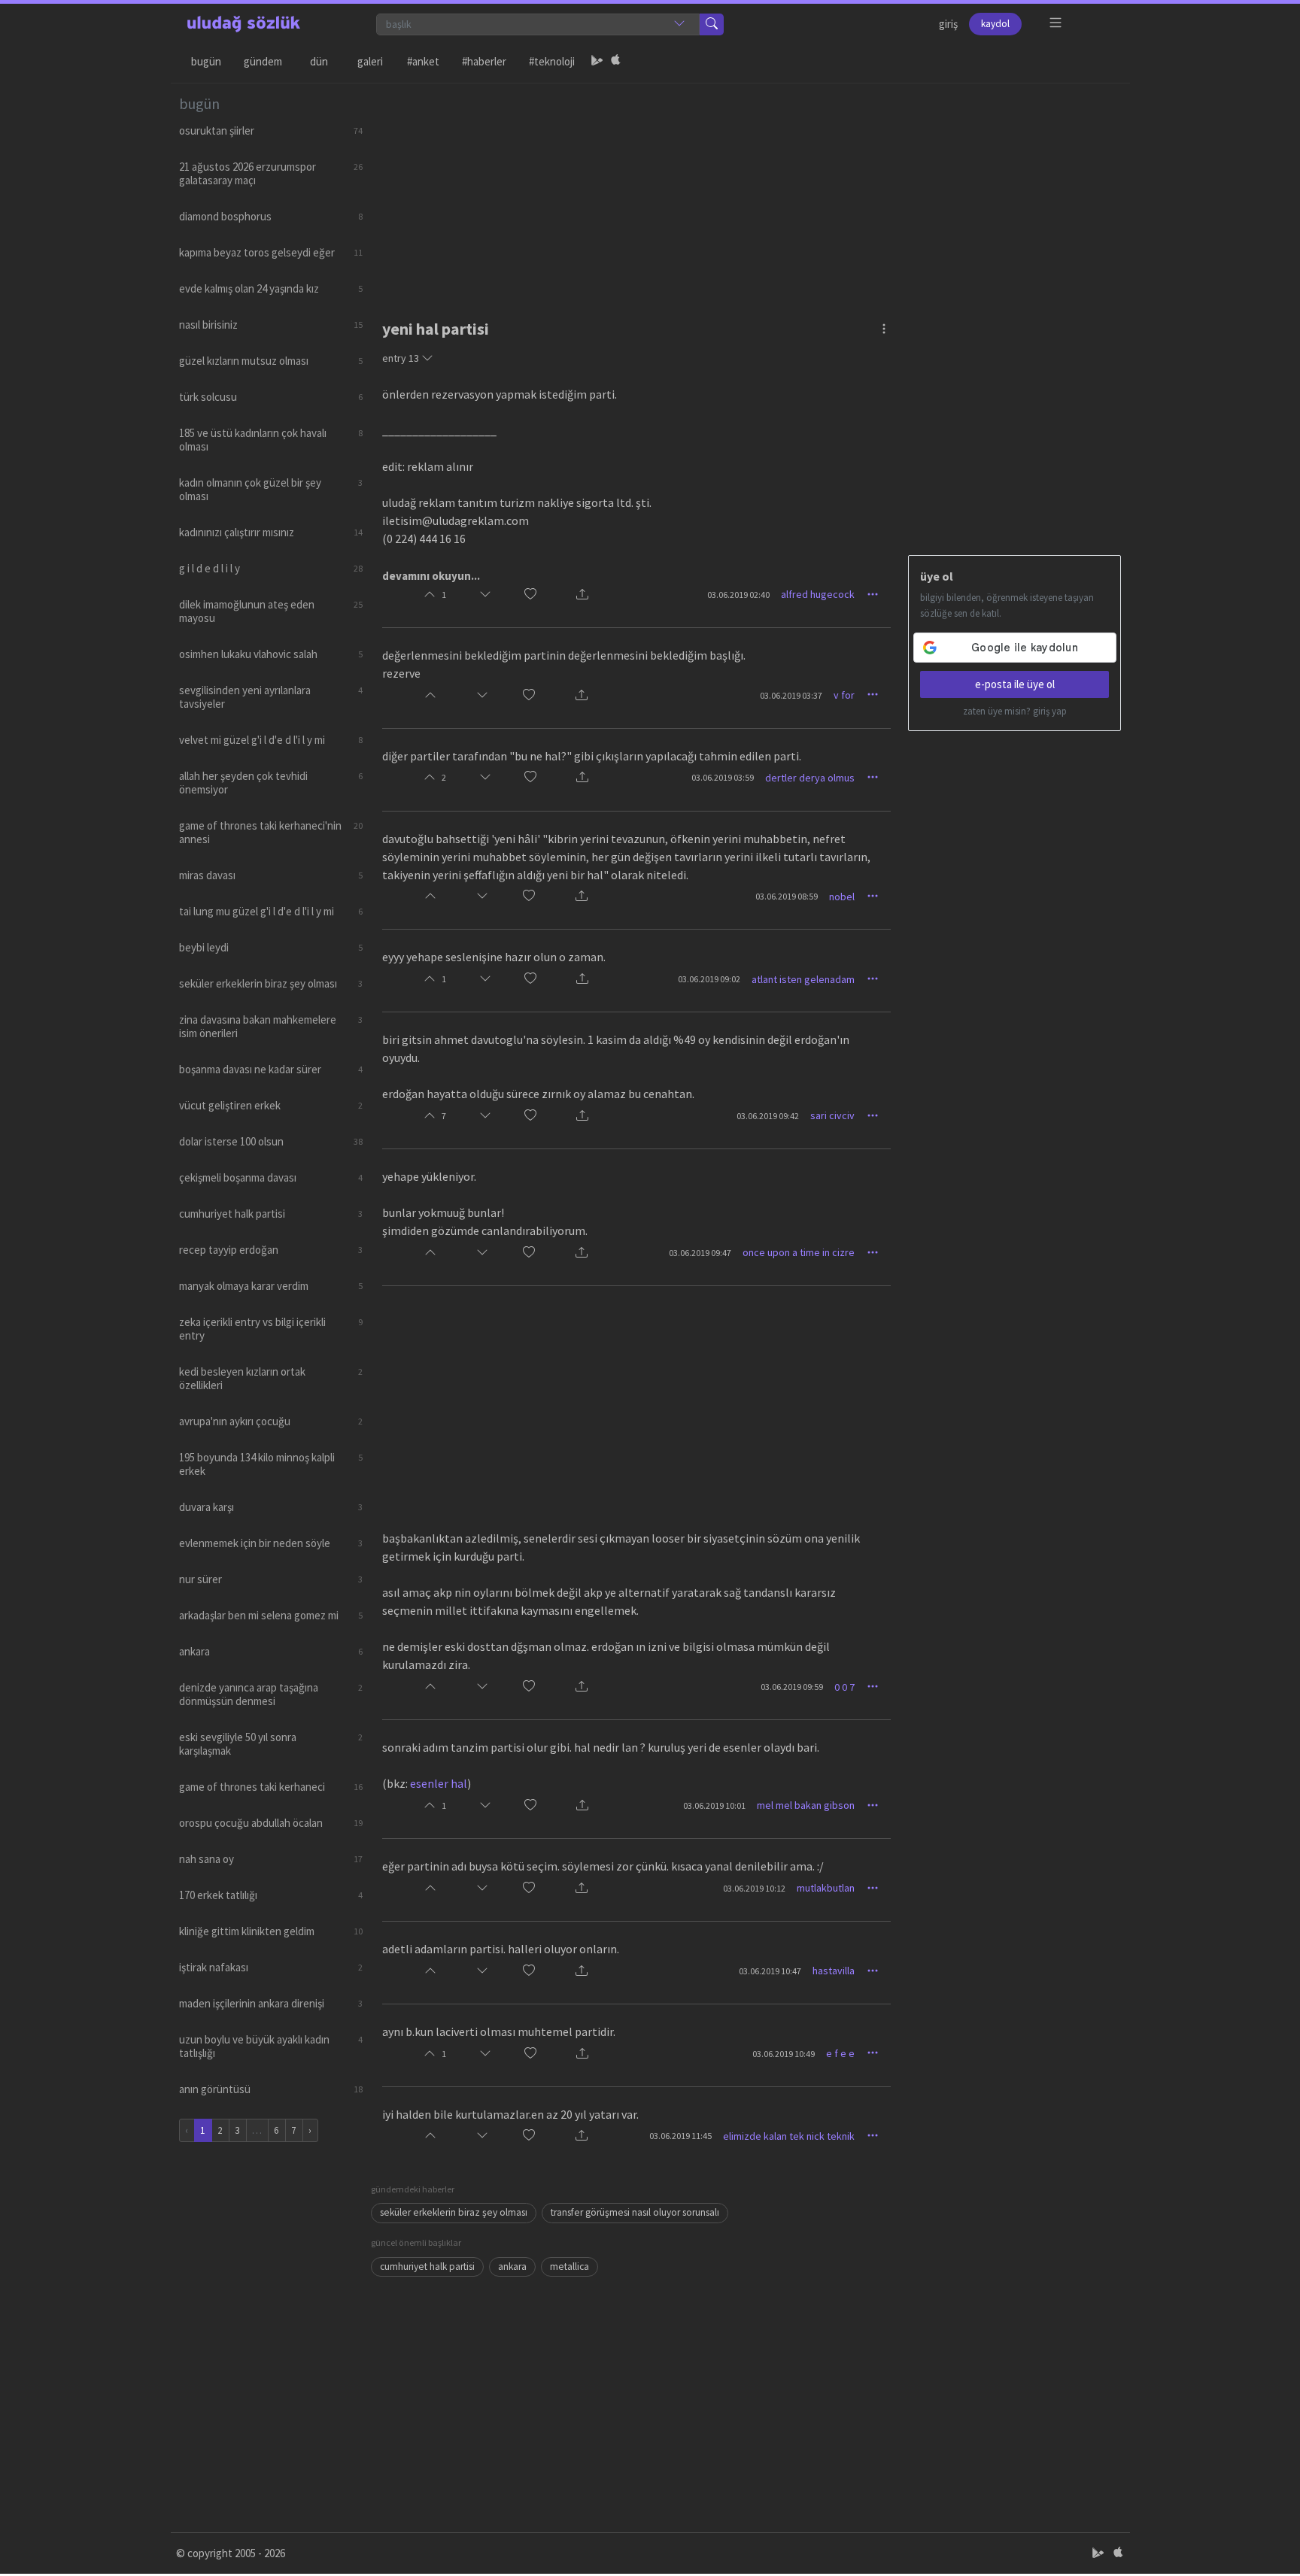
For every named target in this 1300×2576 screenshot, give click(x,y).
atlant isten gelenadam (803, 979)
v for (844, 695)
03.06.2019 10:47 (770, 1971)
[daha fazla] (1056, 23)
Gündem (263, 61)
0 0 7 (844, 1687)
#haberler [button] (484, 61)
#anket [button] (423, 61)
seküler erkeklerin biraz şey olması (454, 2212)
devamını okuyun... (431, 576)
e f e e (840, 2053)
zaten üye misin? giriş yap (1015, 711)
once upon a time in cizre (799, 1252)
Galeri (370, 61)
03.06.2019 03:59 (723, 777)
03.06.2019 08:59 (787, 896)
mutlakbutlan (826, 1888)
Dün (319, 61)
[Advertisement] (746, 189)
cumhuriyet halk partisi (427, 2267)
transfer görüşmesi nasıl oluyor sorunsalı (635, 2212)
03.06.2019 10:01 (714, 1805)
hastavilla (834, 1971)
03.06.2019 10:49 (784, 2054)
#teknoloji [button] (552, 61)
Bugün (206, 61)
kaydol (995, 24)
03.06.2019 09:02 (709, 979)
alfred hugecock (818, 594)
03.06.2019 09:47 (700, 1253)
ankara (512, 2267)
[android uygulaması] (597, 62)
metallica (570, 2267)
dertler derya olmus (810, 778)
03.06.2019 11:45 (680, 2136)
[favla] (530, 595)
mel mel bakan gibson (806, 1805)
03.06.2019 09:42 (768, 1116)
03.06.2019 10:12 (754, 1888)
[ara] (712, 24)
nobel (842, 897)
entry (401, 358)
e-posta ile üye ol (1015, 684)
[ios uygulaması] (615, 62)
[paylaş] (582, 595)
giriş (948, 24)
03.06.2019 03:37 (791, 695)
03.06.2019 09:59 (792, 1687)
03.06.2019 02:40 (738, 595)
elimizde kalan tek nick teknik (789, 2136)
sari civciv (832, 1115)
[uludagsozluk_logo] (244, 24)
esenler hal (439, 1783)
